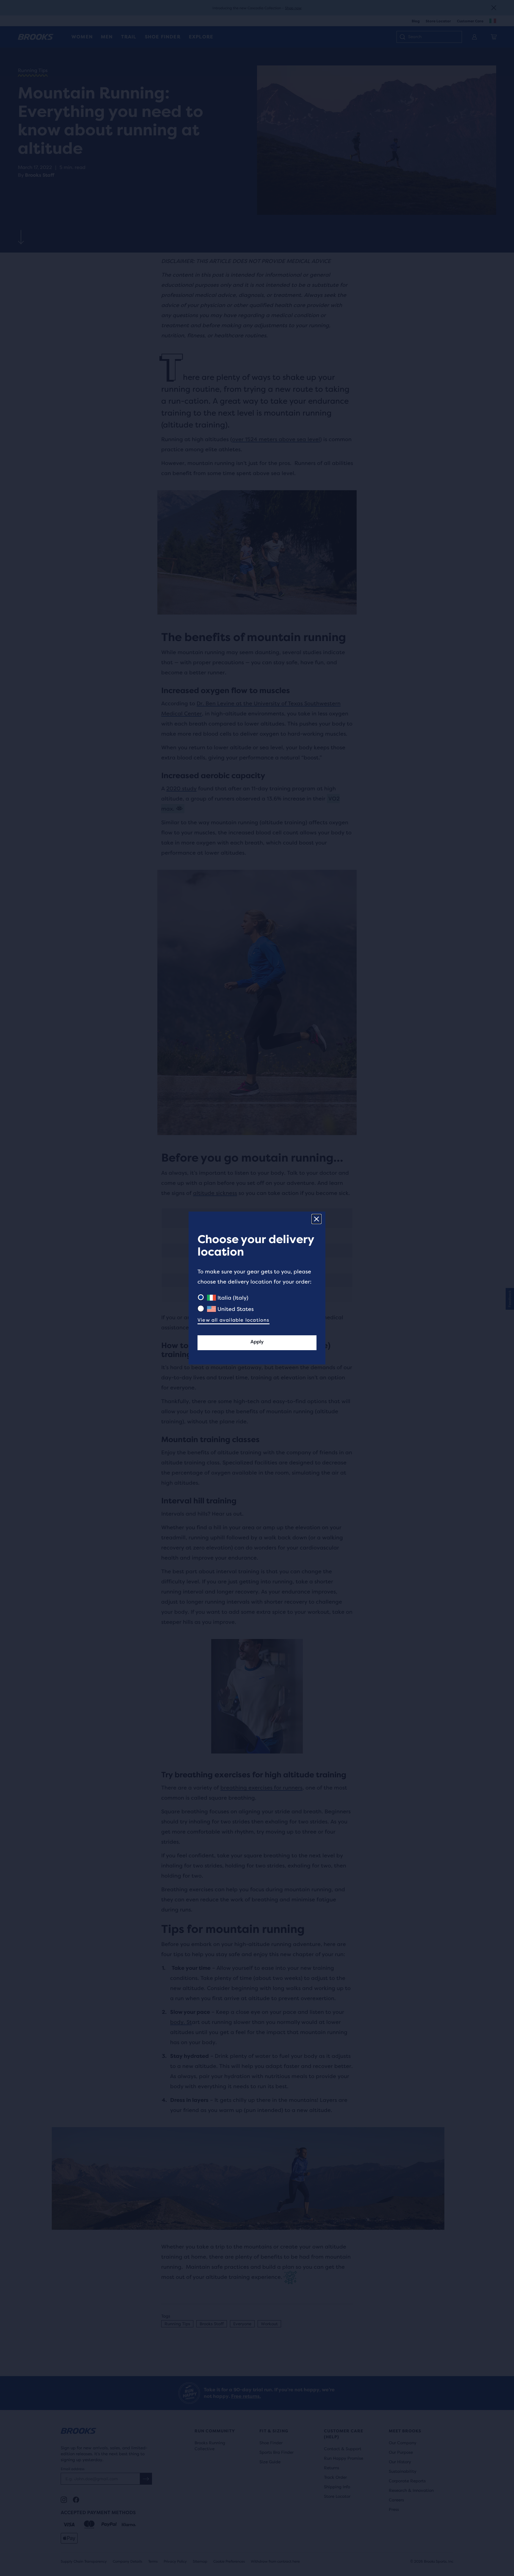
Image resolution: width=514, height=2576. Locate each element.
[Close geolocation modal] (316, 1219)
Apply (257, 1342)
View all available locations (234, 1320)
